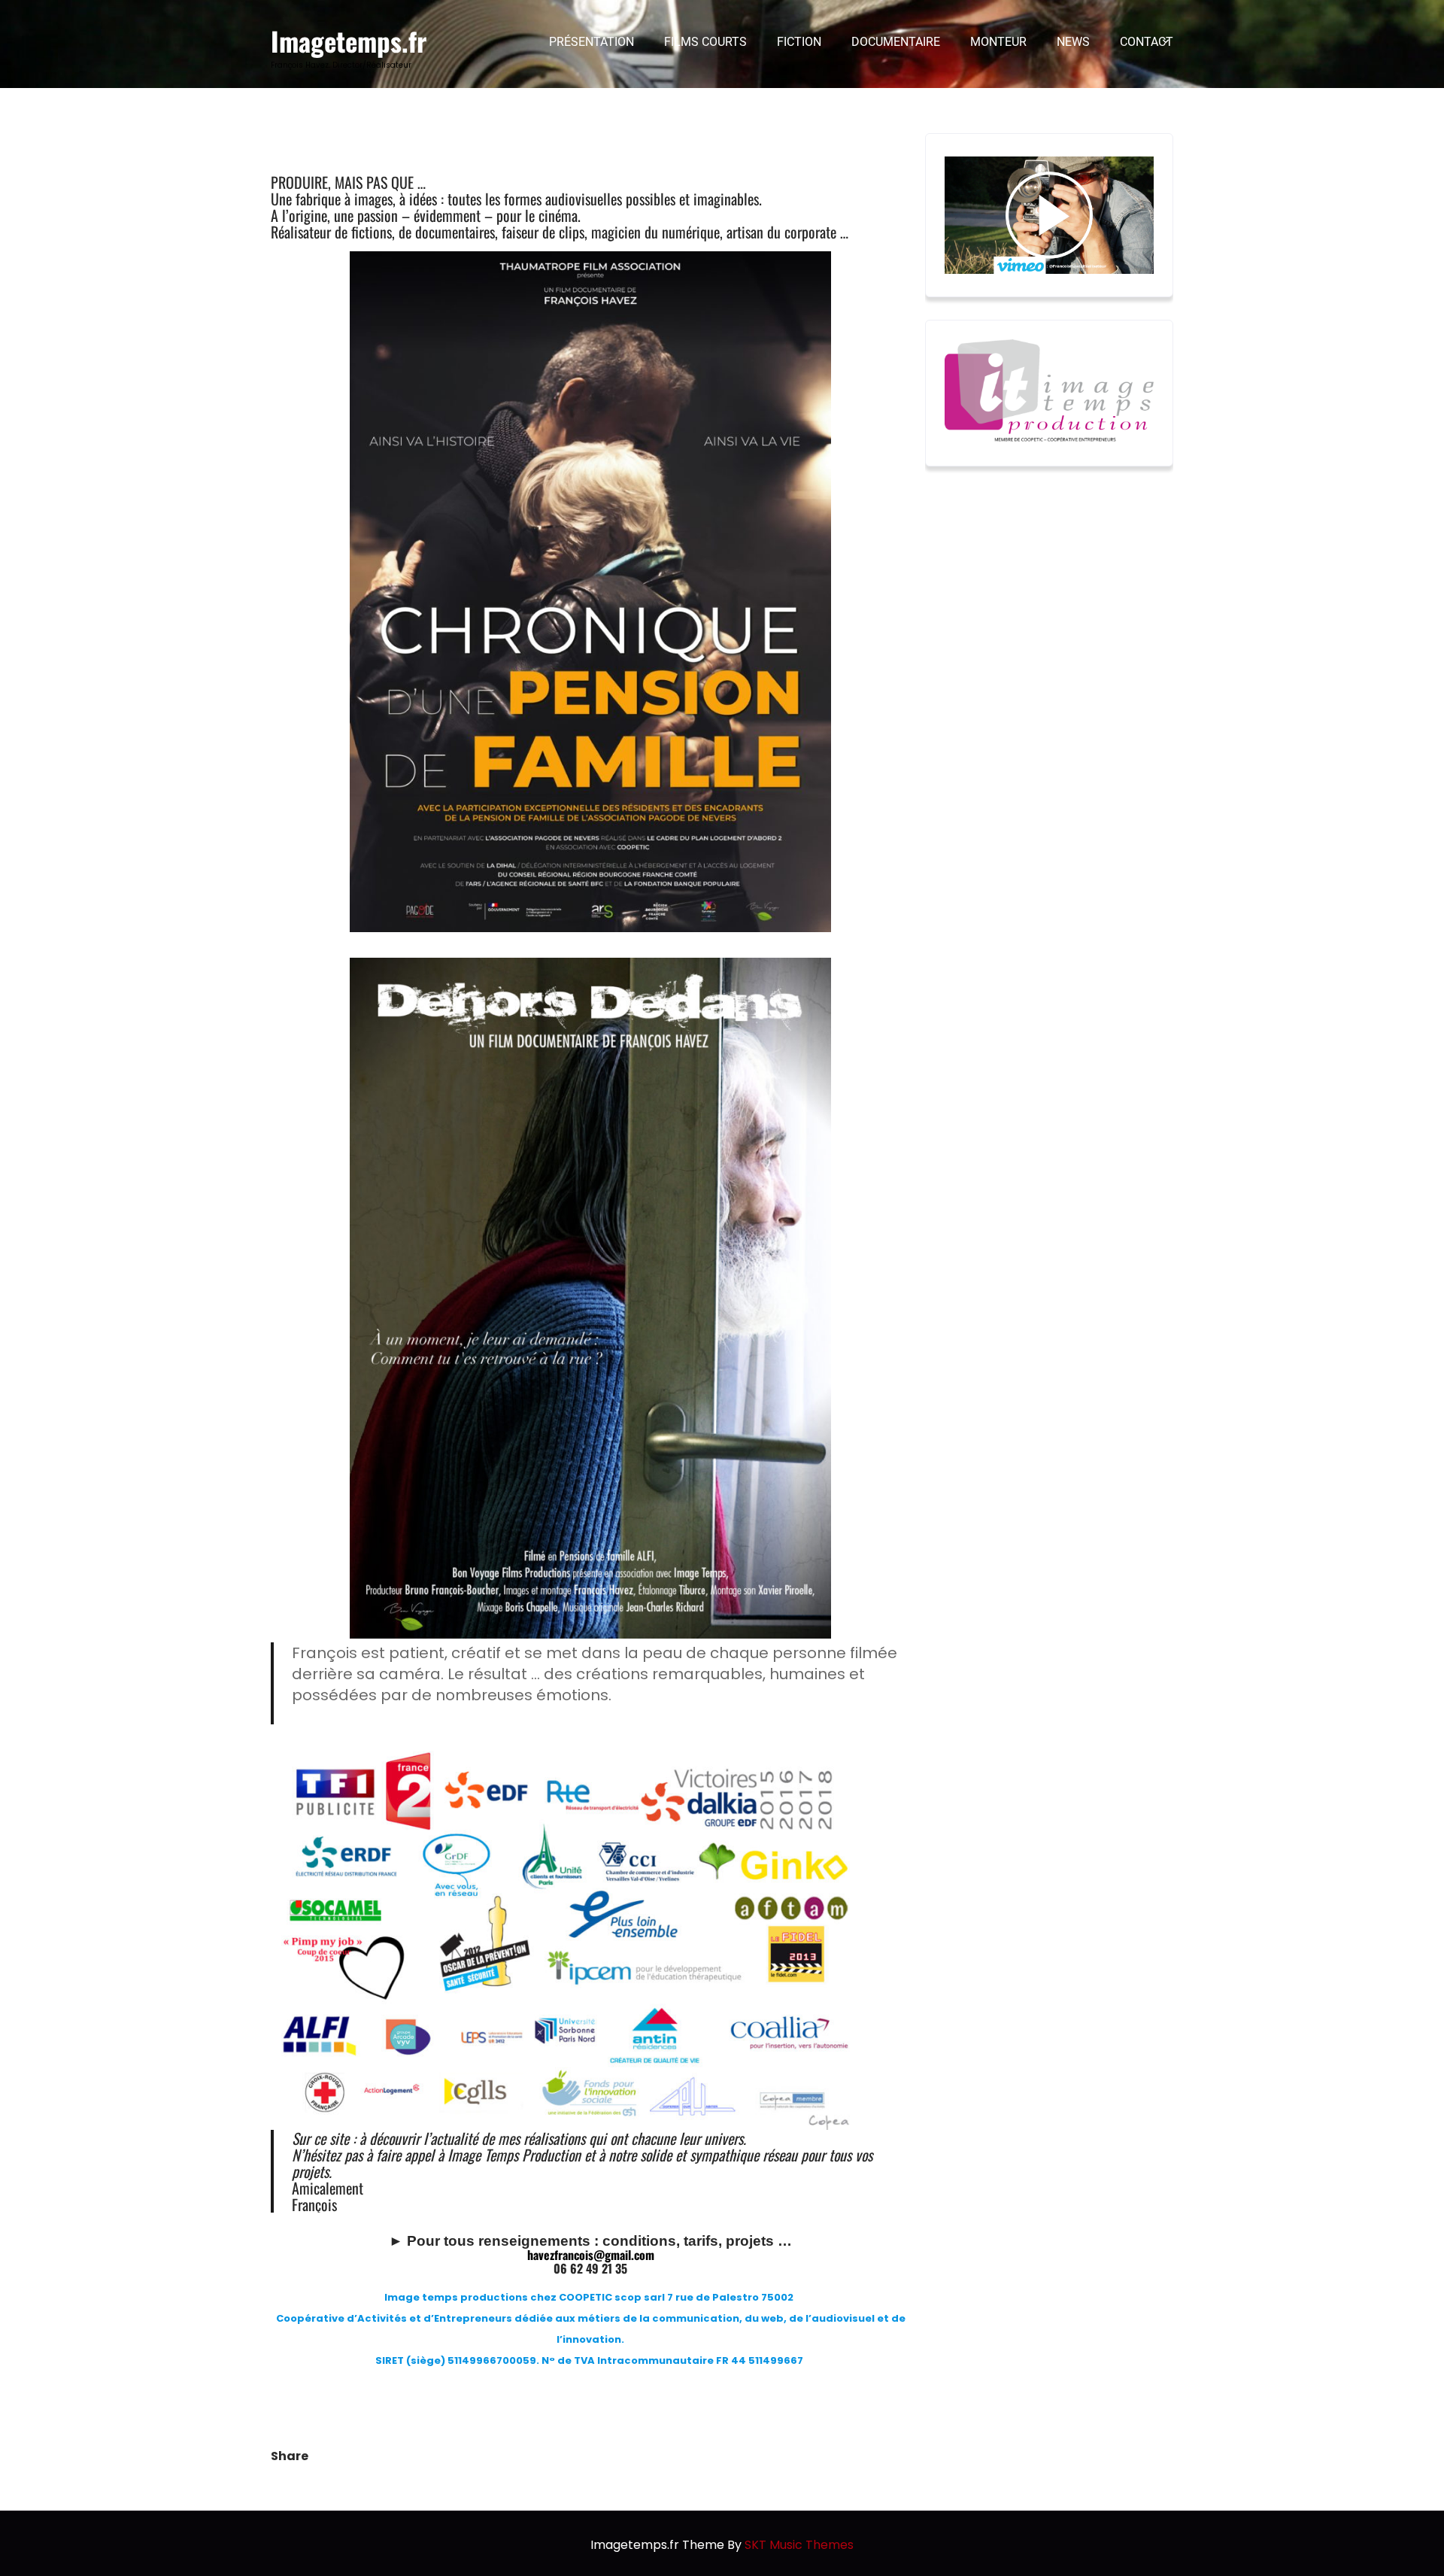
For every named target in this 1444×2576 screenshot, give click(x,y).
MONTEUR (998, 42)
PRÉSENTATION (592, 42)
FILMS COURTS (705, 42)
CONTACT (1147, 42)
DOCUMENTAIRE (896, 42)
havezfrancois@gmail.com (591, 2255)
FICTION (799, 42)
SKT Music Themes (799, 2545)
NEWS (1073, 42)
